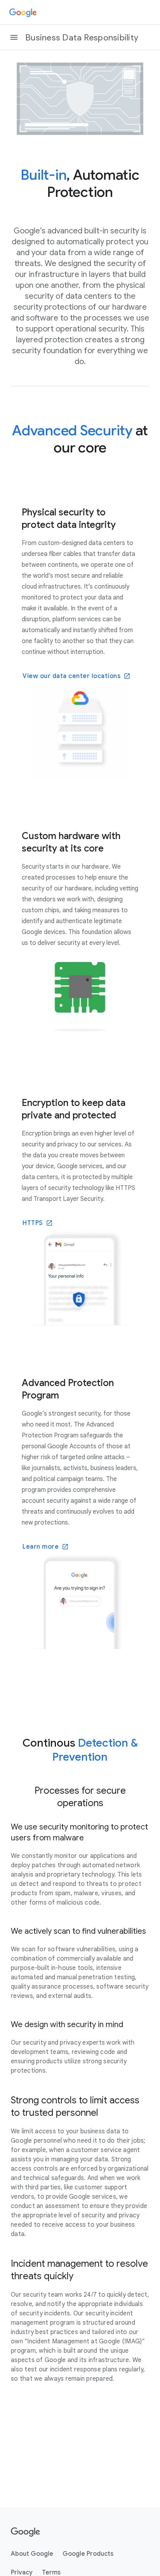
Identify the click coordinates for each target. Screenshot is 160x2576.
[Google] (23, 12)
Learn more (41, 1547)
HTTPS (33, 1223)
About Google (32, 2554)
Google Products (88, 2554)
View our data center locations (71, 676)
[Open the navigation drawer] (14, 37)
